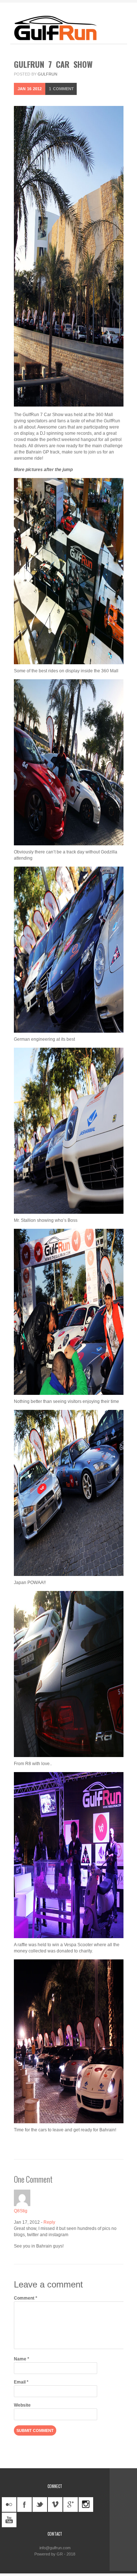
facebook (24, 2505)
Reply (49, 2222)
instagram (86, 2505)
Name (22, 2359)
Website (22, 2405)
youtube (9, 2520)
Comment (61, 89)
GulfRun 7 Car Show (53, 64)
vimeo (55, 2505)
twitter (40, 2505)
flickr (9, 2505)
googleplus (71, 2505)
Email (21, 2382)
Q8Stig (21, 2211)
